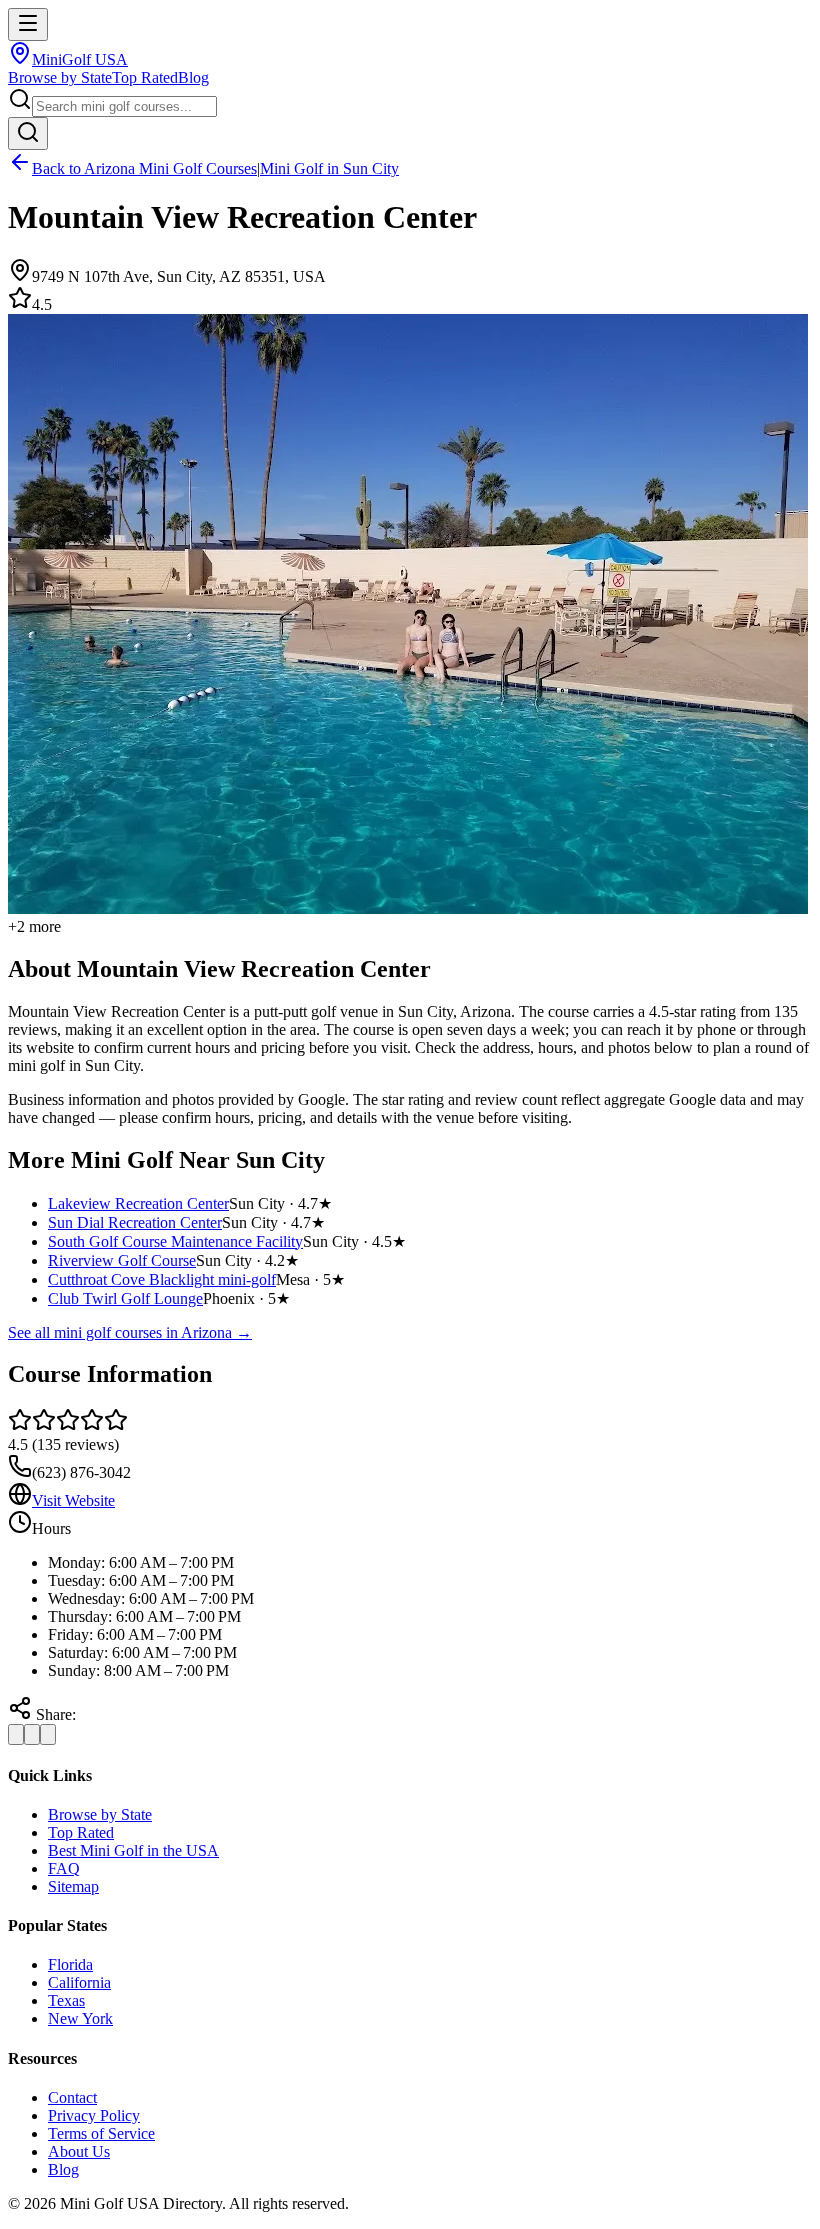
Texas (66, 2000)
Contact (72, 2097)
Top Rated (145, 77)
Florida (70, 1964)
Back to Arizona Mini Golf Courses (144, 168)
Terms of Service (101, 2133)
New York (80, 2018)
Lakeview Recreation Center (138, 1203)
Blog (193, 77)
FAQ (64, 1868)
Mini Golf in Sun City (329, 168)
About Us (79, 2151)
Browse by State (60, 77)
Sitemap (73, 1886)
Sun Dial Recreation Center (135, 1222)
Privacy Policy (94, 2115)
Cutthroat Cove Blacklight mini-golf (162, 1279)
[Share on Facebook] (16, 1734)
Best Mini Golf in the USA (133, 1850)
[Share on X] (32, 1734)
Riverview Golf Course (122, 1260)
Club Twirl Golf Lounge (125, 1298)
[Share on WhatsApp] (48, 1734)
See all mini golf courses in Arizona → (130, 1332)
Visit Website (73, 1500)
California (79, 1982)
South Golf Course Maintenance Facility (175, 1241)
